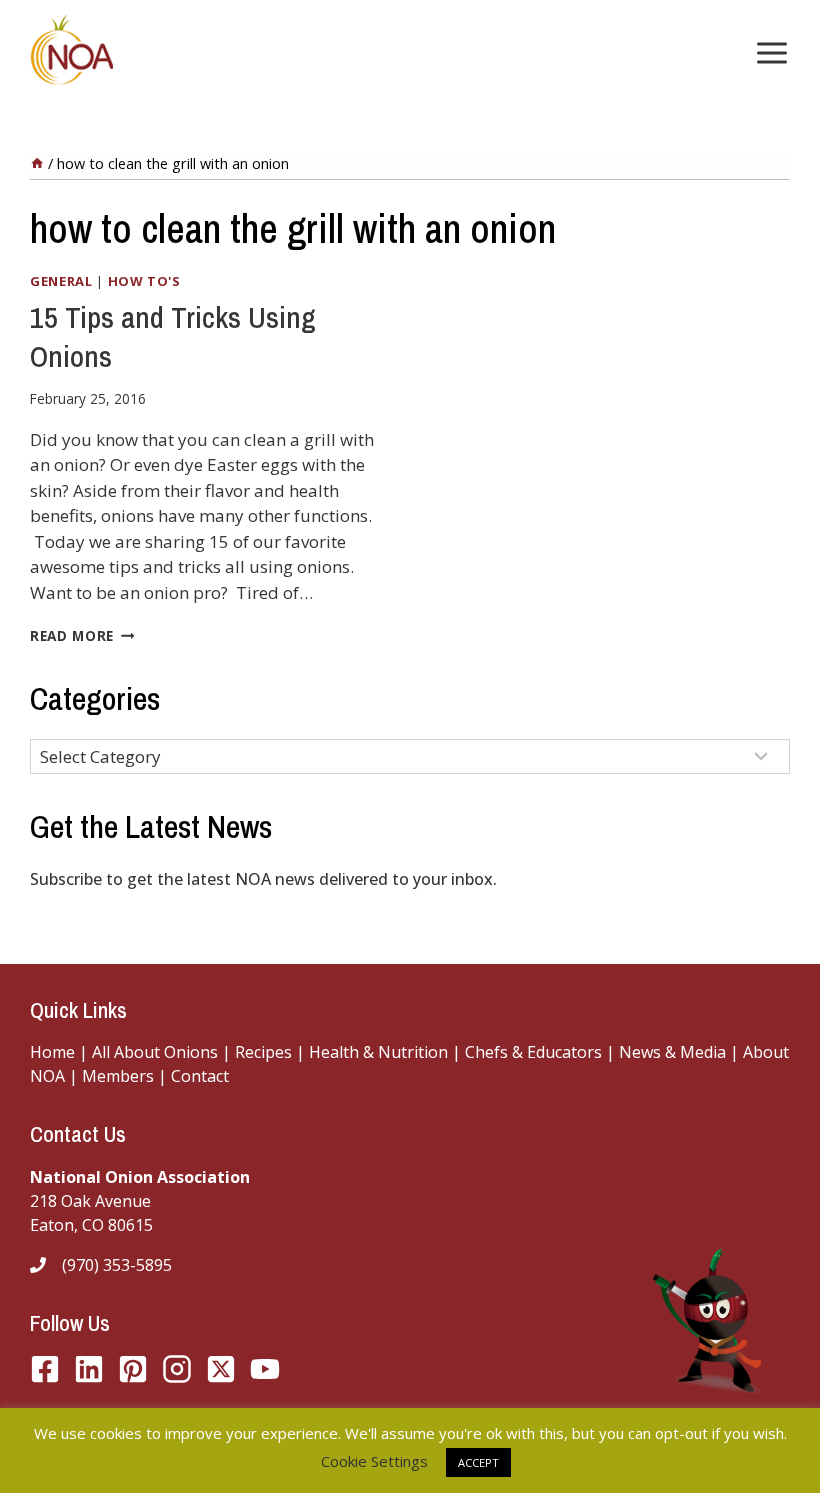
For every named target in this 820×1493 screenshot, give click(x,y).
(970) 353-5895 (117, 1265)
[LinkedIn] (89, 1369)
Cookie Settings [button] (374, 1461)
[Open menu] (768, 52)
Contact (200, 1076)
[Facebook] (45, 1369)
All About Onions (155, 1052)
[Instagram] (177, 1369)
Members (118, 1076)
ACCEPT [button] (478, 1462)
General (61, 281)
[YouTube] (221, 1369)
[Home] (37, 163)
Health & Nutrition (378, 1052)
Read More (82, 635)
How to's (144, 281)
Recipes (263, 1052)
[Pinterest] (133, 1369)
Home (52, 1052)
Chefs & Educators (535, 1052)
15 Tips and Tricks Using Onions (173, 336)
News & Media (672, 1052)
